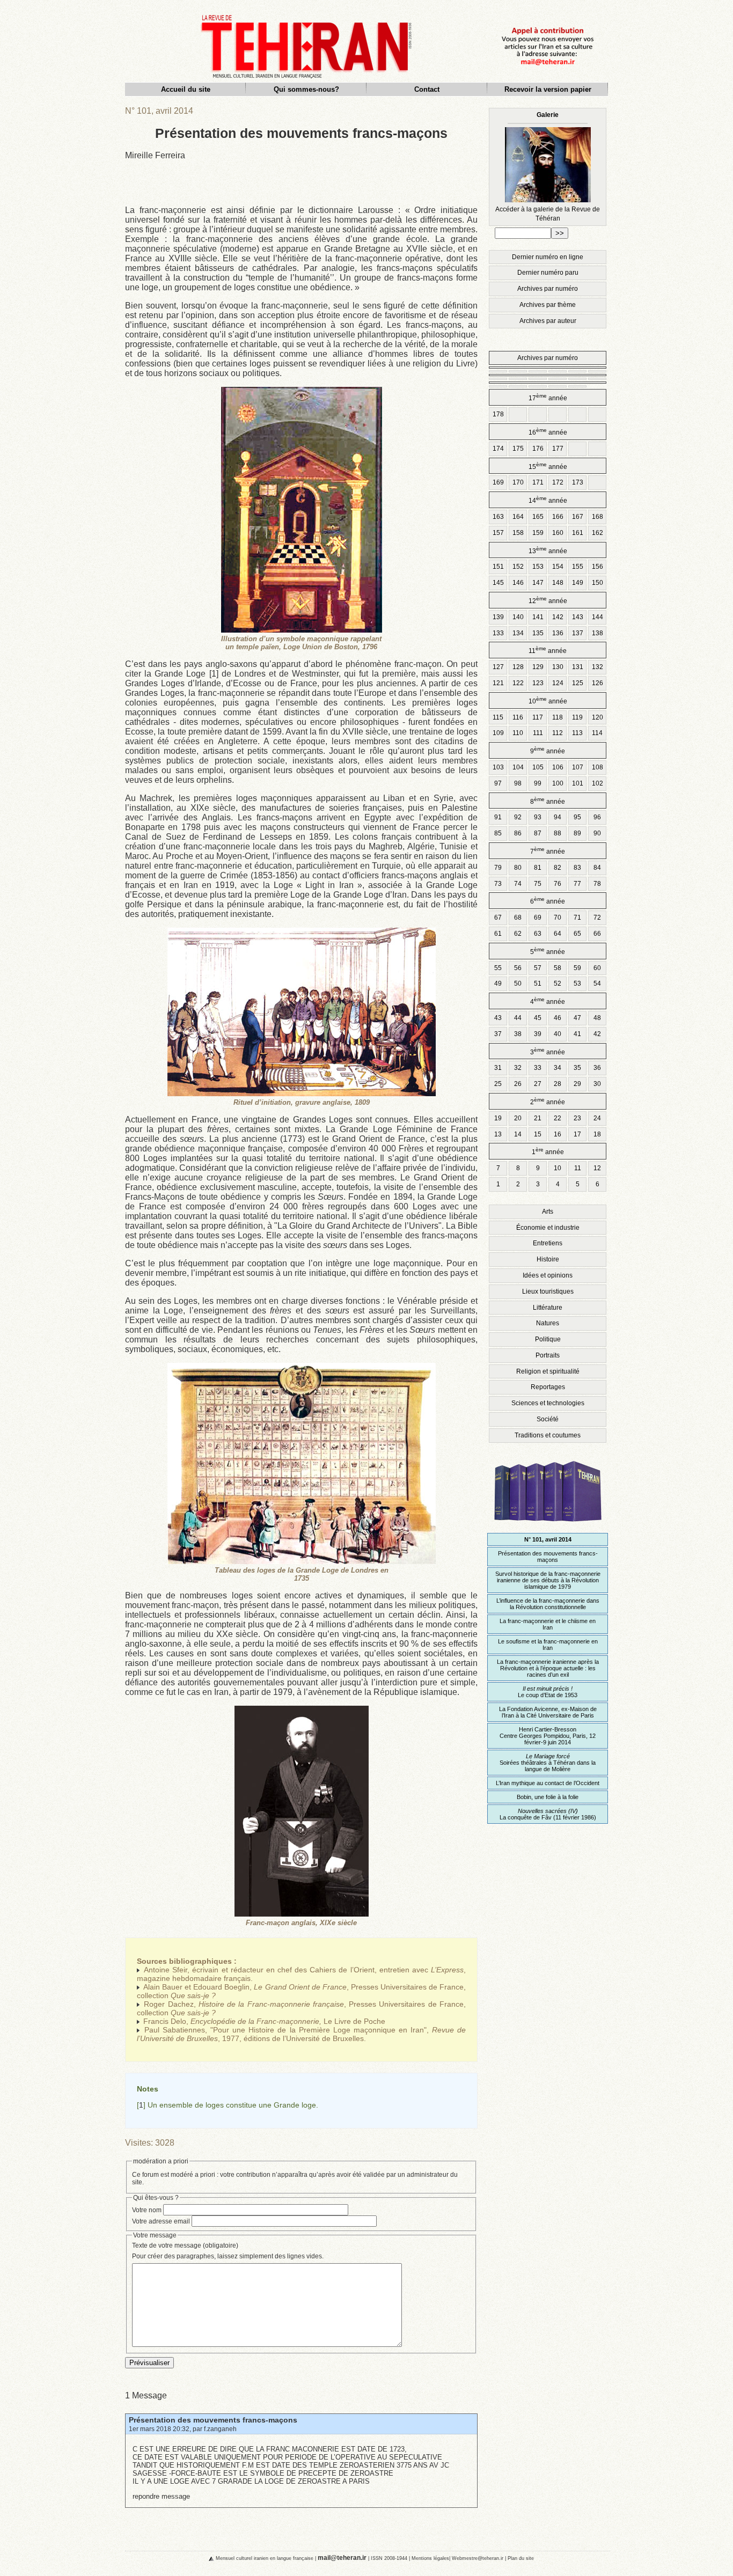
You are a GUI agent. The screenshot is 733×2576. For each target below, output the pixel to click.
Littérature (548, 1308)
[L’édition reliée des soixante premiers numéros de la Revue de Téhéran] (548, 1526)
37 (498, 1034)
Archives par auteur (548, 321)
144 (598, 617)
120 (598, 717)
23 (577, 1118)
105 (538, 767)
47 (577, 1018)
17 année (548, 397)
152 (518, 567)
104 (518, 767)
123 (538, 683)
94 (558, 817)
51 (538, 984)
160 (558, 533)
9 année (548, 750)
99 (538, 783)
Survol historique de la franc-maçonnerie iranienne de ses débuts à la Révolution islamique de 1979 (548, 1580)
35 (577, 1068)
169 (498, 482)
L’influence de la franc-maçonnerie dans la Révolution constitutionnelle (548, 1604)
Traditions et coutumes (548, 1435)
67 (498, 918)
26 (518, 1084)
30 (597, 1084)
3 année (548, 1051)
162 (598, 533)
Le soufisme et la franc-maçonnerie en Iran (548, 1645)
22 (558, 1118)
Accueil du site (186, 89)
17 (577, 1134)
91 (498, 817)
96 (597, 817)
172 (558, 482)
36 (597, 1068)
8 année (548, 801)
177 (558, 449)
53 (577, 984)
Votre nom (147, 2210)
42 (597, 1034)
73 (498, 884)
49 (498, 984)
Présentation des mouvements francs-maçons (213, 2420)
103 (498, 767)
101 (578, 783)
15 (538, 1134)
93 (538, 817)
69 (538, 918)
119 (577, 717)
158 (518, 533)
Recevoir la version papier (548, 89)
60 (597, 968)
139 (498, 617)
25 (498, 1084)
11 (578, 1168)
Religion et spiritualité (548, 1371)
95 (577, 817)
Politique (548, 1339)
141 (538, 617)
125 (578, 683)
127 (498, 667)
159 (538, 533)
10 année (548, 700)
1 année (548, 1151)
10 (558, 1168)
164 (518, 517)
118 (558, 717)
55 (498, 968)
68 (518, 918)
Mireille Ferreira (155, 155)
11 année (548, 650)
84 (597, 868)
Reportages (548, 1387)
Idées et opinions (548, 1275)
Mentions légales (430, 2558)
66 (597, 934)
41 (577, 1034)
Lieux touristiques (548, 1291)
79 (498, 868)
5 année (548, 951)
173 (578, 482)
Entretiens (548, 1243)
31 (498, 1068)
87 (538, 833)
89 (577, 833)
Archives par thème (548, 305)
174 (498, 449)
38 (518, 1034)
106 (558, 767)
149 (578, 583)
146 (518, 583)
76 (558, 884)
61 (498, 934)
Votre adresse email (161, 2221)
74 (518, 884)
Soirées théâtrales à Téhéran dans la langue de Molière (548, 1763)
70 (558, 918)
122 (518, 683)
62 (518, 934)
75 (538, 884)
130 (558, 667)
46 (558, 1018)
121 (498, 683)
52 (558, 984)
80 (518, 868)
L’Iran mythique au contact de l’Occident (548, 1783)
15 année (548, 466)
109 (498, 733)
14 (518, 1134)
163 (498, 517)
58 (558, 968)
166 (558, 517)
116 (518, 717)
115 (498, 717)
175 (518, 449)
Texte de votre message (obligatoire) (185, 2245)
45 (538, 1018)
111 (538, 733)
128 (518, 667)
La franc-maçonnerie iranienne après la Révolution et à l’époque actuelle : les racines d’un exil (548, 1668)
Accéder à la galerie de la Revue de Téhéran (548, 167)
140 (518, 617)
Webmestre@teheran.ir (478, 2558)
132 (598, 667)
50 (518, 984)
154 (558, 567)
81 (538, 868)
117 (538, 717)
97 (498, 783)
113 (577, 733)
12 (597, 1168)
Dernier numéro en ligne (548, 257)
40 (558, 1034)
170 (518, 482)
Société (548, 1419)
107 (578, 767)
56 (518, 968)
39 (538, 1034)
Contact (427, 89)
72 (597, 918)
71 (577, 918)
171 (538, 482)
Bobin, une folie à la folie (548, 1797)
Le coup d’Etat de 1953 (548, 1692)
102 (598, 783)
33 (538, 1068)
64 (558, 934)
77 (577, 884)
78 (597, 884)
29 (577, 1084)
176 (538, 449)
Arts (548, 1212)
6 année (548, 901)
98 (518, 783)
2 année (548, 1101)
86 (518, 833)
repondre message (161, 2496)
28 (558, 1084)
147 (538, 583)
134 (518, 633)
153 (538, 567)
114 (597, 733)
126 (598, 683)
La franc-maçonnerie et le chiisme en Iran (548, 1624)
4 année (548, 1001)
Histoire (548, 1259)
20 (518, 1118)
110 (518, 733)
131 (578, 667)
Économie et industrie (548, 1228)
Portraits (548, 1355)
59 (577, 968)
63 (538, 934)
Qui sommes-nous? (306, 89)
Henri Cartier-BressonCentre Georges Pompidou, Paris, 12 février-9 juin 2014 (548, 1736)
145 (498, 583)
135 (538, 633)
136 (558, 633)
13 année (548, 550)
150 (598, 583)
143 (578, 617)
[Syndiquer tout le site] (202, 2558)
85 (498, 833)
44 (518, 1018)
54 (597, 984)
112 (558, 733)
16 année (548, 432)
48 (597, 1018)
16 (558, 1134)
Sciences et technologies (548, 1403)
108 (598, 767)
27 (538, 1084)
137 (578, 633)
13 (498, 1134)
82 (558, 868)
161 (578, 533)
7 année (548, 851)
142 (558, 617)
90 (597, 833)
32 (518, 1068)
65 (577, 934)
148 (558, 583)
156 (598, 567)
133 (498, 633)
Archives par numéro (548, 289)
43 (498, 1018)
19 (498, 1118)
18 (597, 1134)
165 (538, 517)
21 (538, 1118)
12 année (548, 600)
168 (598, 517)
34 (558, 1068)
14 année (548, 500)
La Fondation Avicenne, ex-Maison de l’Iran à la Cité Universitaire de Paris (548, 1712)
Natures (548, 1323)
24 (597, 1118)
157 (498, 533)
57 (538, 968)
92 (518, 817)
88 (558, 833)
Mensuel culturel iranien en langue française (265, 2558)
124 (558, 683)
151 (498, 567)
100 (558, 783)
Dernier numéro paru (548, 273)
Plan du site (521, 2558)
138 (598, 633)
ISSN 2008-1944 (389, 2558)
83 (577, 868)
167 (578, 517)
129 (538, 667)
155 (578, 567)
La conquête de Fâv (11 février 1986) (548, 1814)
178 (498, 414)
